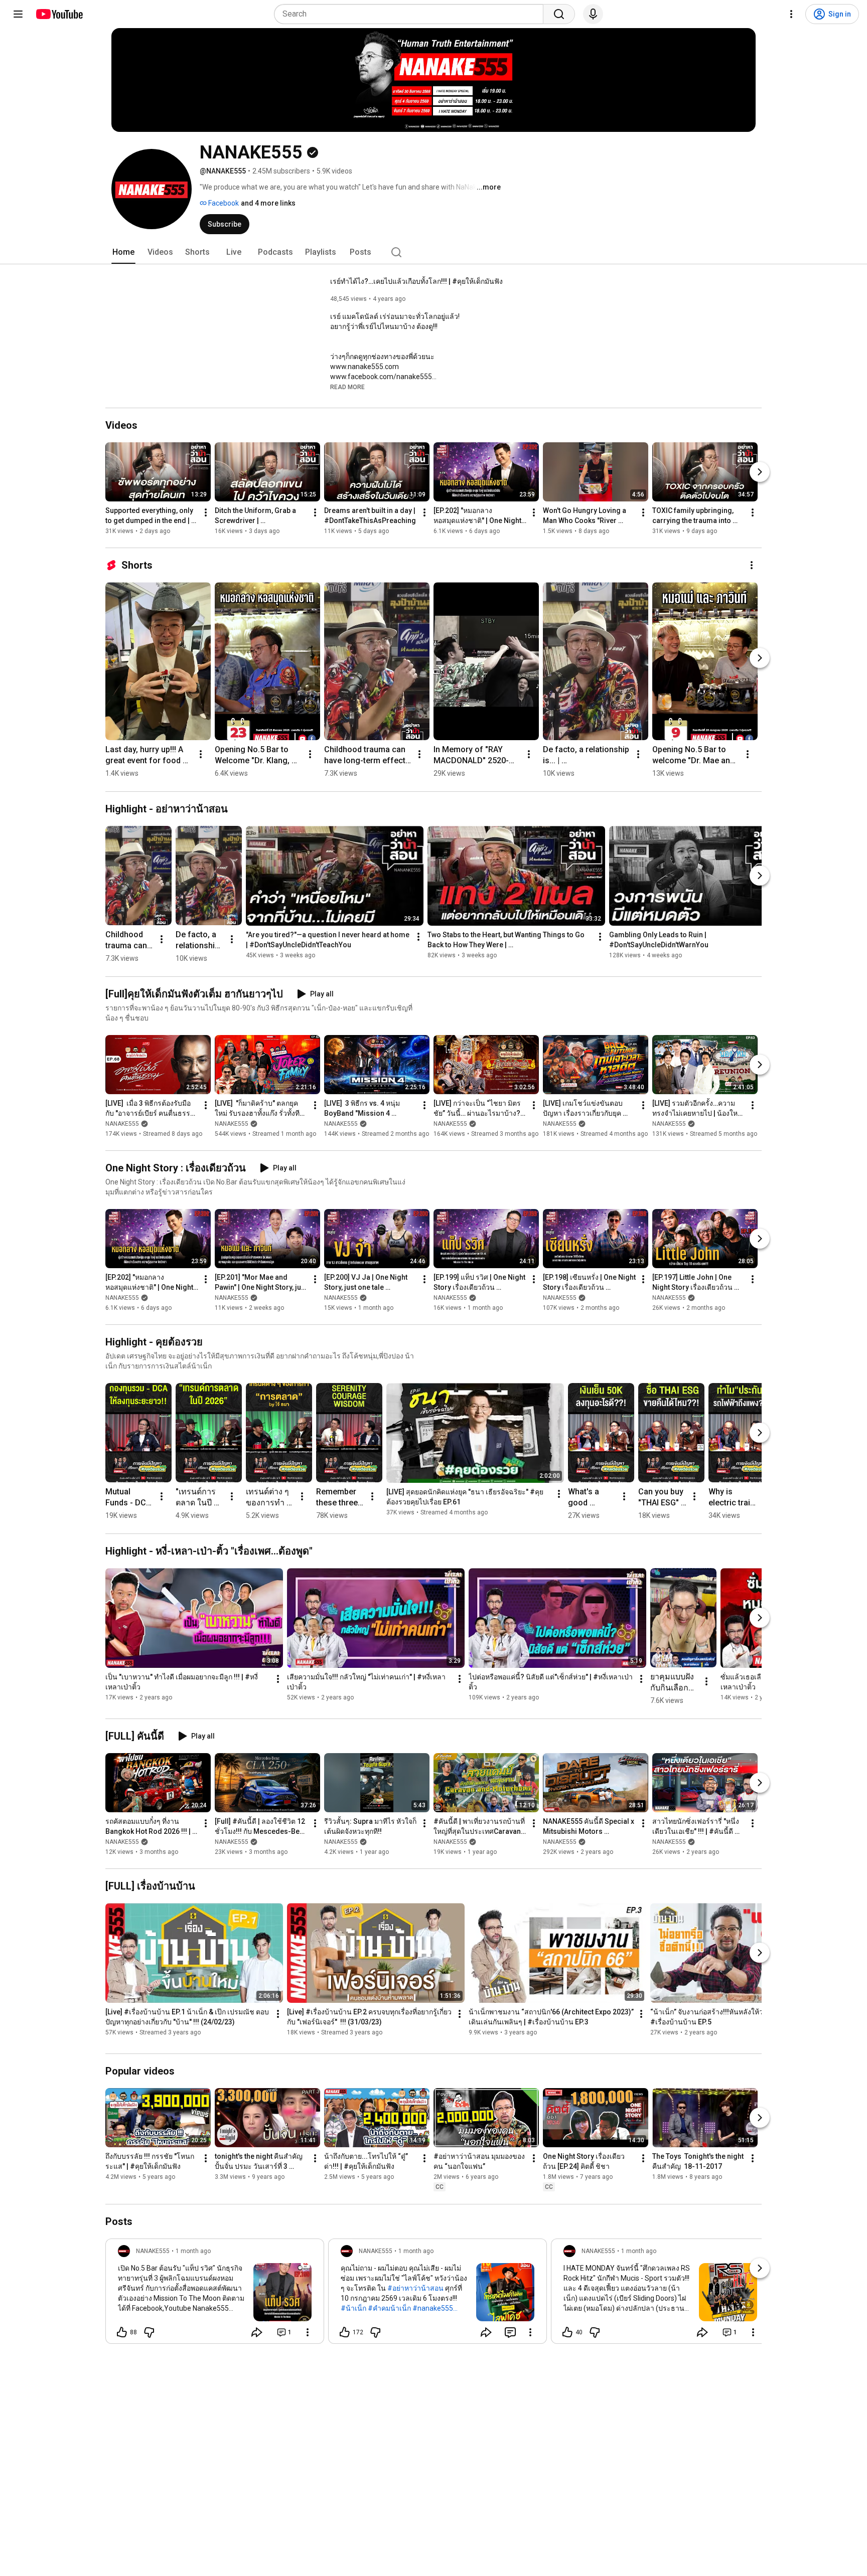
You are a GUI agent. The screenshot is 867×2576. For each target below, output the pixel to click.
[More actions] (206, 512)
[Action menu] (308, 2332)
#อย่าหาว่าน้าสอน (415, 2288)
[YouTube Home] (59, 14)
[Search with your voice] (593, 14)
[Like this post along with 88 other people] (122, 2332)
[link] (215, 2294)
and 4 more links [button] (268, 203)
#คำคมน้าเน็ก (389, 2308)
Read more (347, 387)
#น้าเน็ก (353, 2308)
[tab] (123, 252)
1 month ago (193, 2251)
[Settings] (791, 14)
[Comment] (510, 2332)
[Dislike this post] (149, 2332)
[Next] (760, 472)
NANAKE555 (122, 1124)
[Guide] (18, 14)
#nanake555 (433, 2308)
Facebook (223, 203)
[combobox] (412, 14)
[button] (347, 387)
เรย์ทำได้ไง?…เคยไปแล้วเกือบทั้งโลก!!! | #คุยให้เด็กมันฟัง (416, 281)
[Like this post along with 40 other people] (567, 2332)
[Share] (257, 2332)
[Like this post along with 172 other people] (345, 2332)
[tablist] (434, 252)
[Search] (559, 14)
